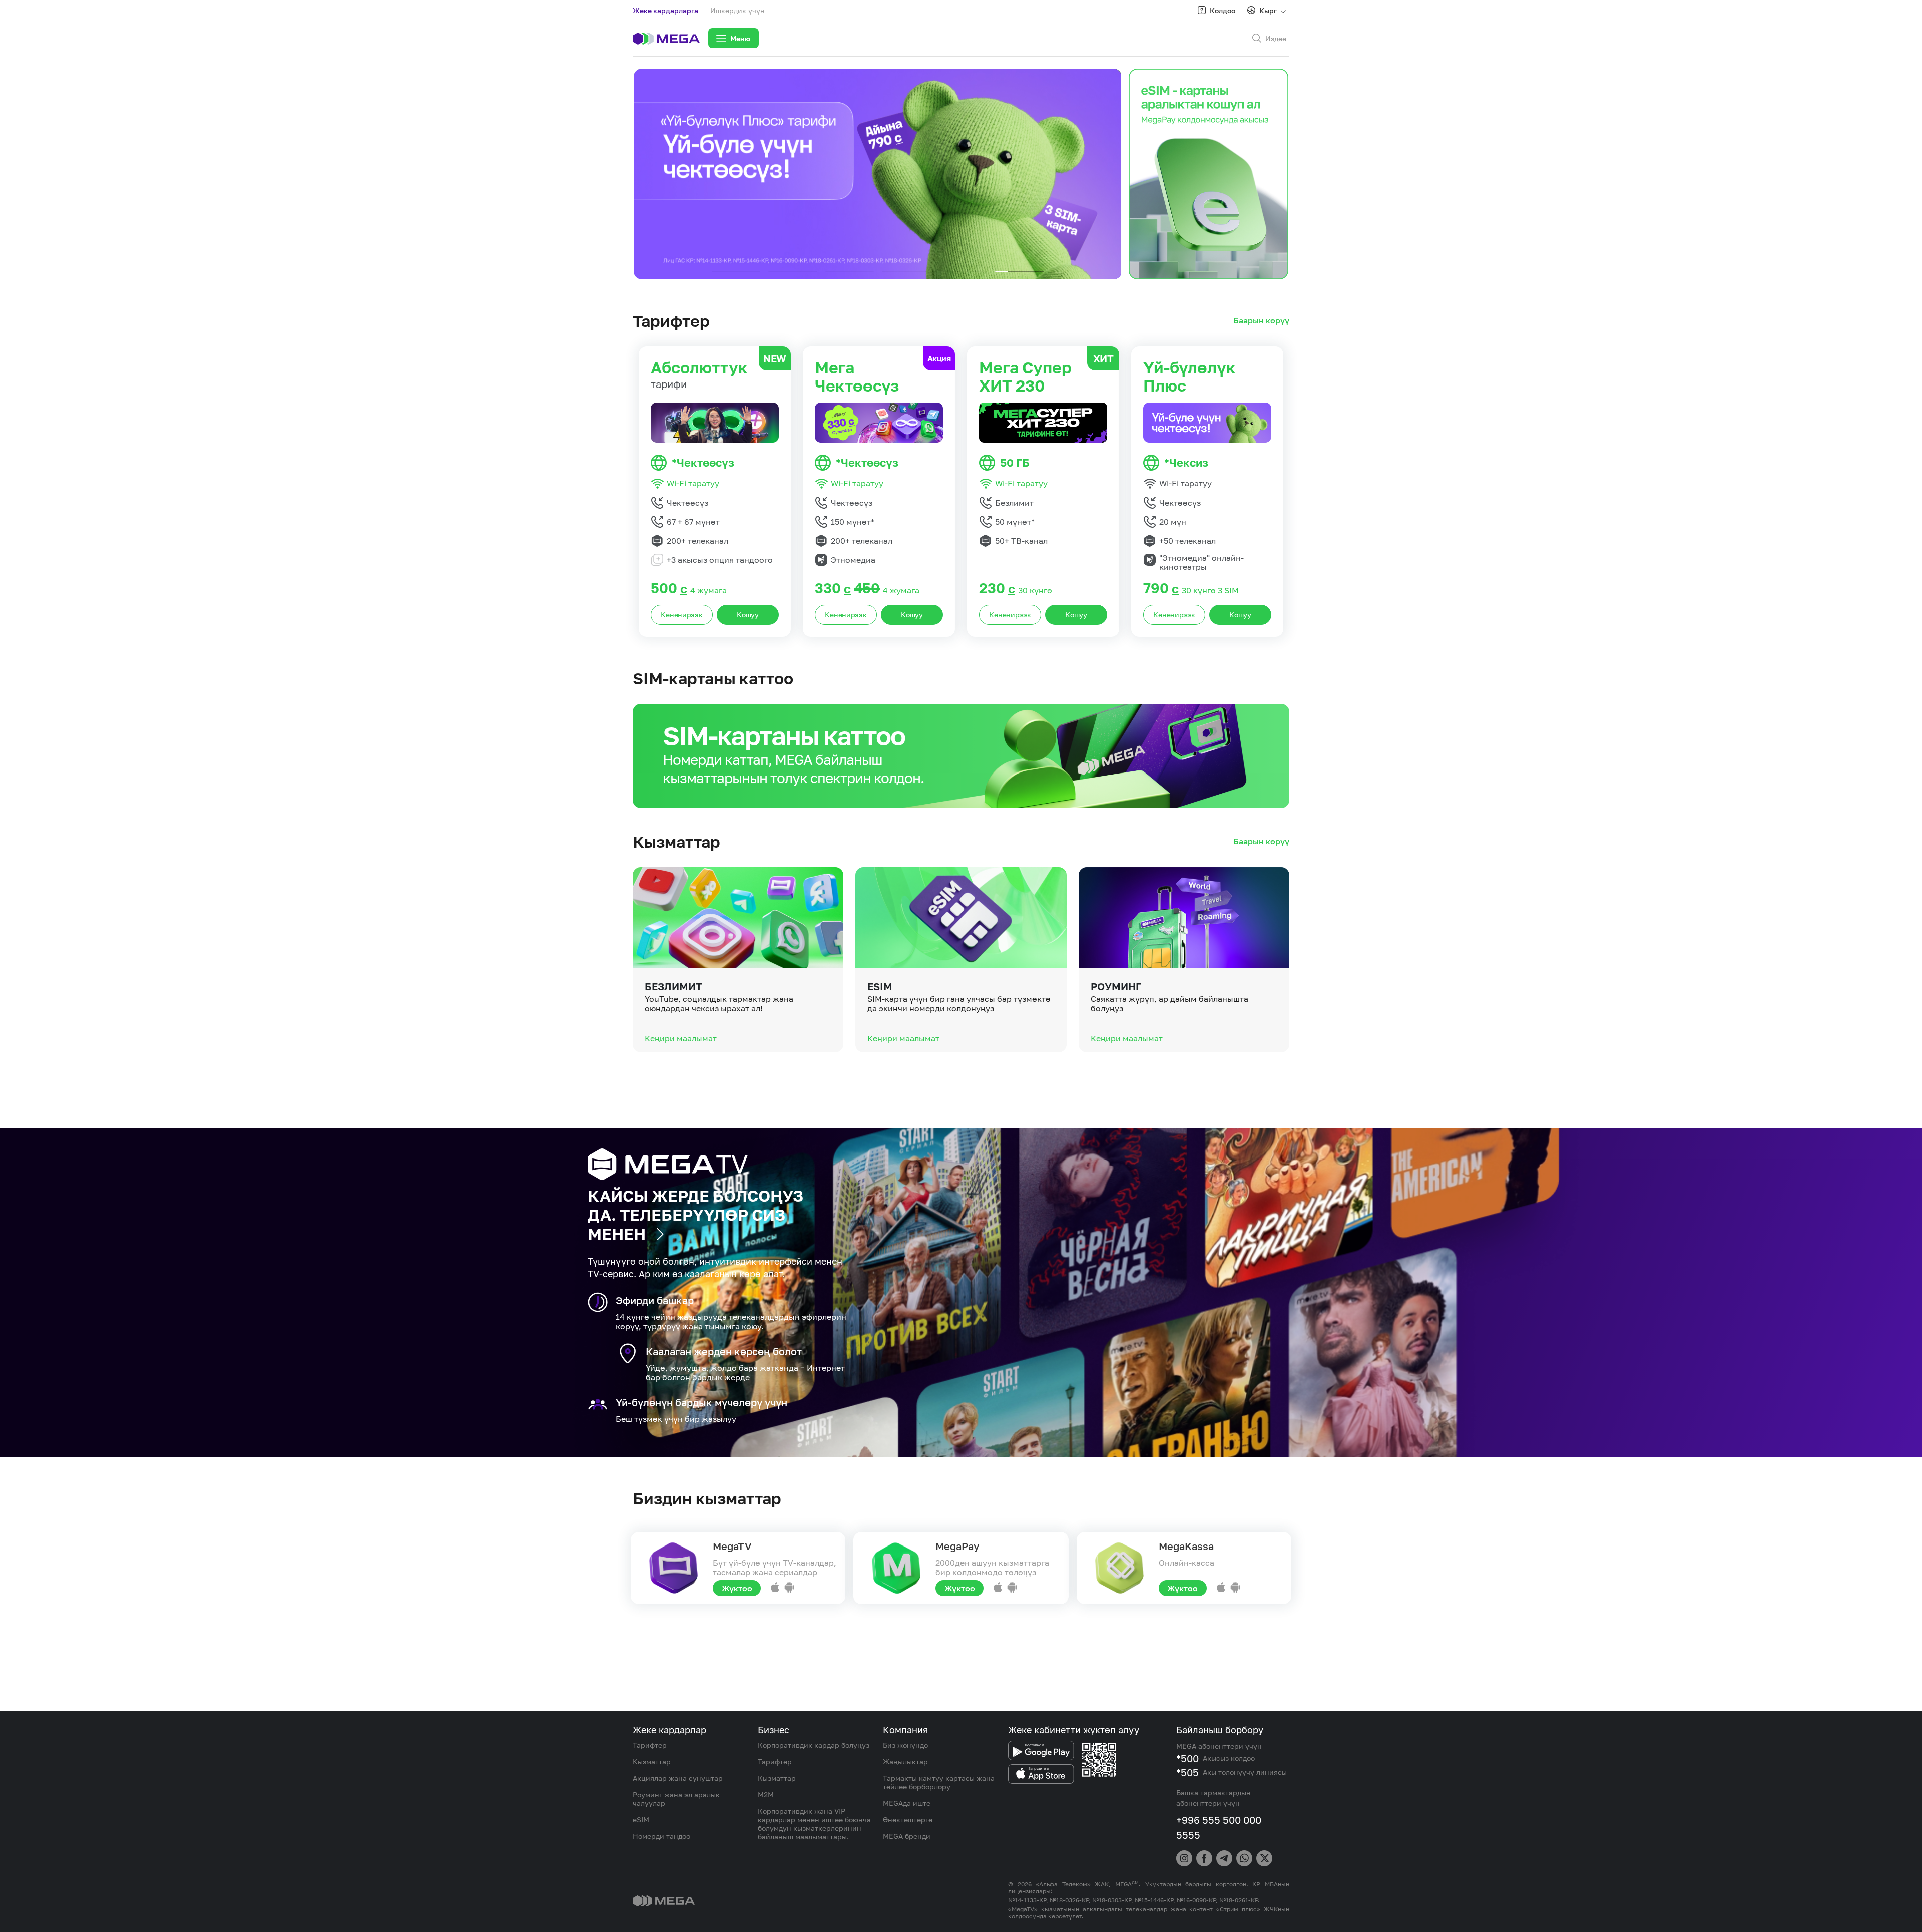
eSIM (880, 986)
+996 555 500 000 (1219, 1820)
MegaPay (957, 1546)
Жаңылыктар (905, 1762)
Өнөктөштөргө (908, 1820)
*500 (1187, 1758)
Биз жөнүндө (905, 1745)
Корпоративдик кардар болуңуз (814, 1745)
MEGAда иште (907, 1803)
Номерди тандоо (661, 1836)
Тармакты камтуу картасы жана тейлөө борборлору (939, 1782)
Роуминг (1116, 986)
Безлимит (673, 986)
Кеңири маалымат (681, 1038)
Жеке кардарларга (665, 10)
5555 (1188, 1835)
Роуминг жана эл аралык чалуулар (676, 1799)
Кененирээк (681, 615)
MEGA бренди (907, 1836)
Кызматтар (652, 1762)
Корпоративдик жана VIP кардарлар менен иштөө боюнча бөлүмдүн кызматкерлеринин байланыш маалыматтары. (814, 1824)
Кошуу (748, 615)
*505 (1187, 1772)
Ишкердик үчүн (738, 10)
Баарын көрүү (1261, 321)
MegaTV (732, 1546)
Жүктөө (737, 1588)
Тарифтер (650, 1745)
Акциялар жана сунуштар (678, 1778)
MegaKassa (1186, 1546)
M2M (766, 1795)
